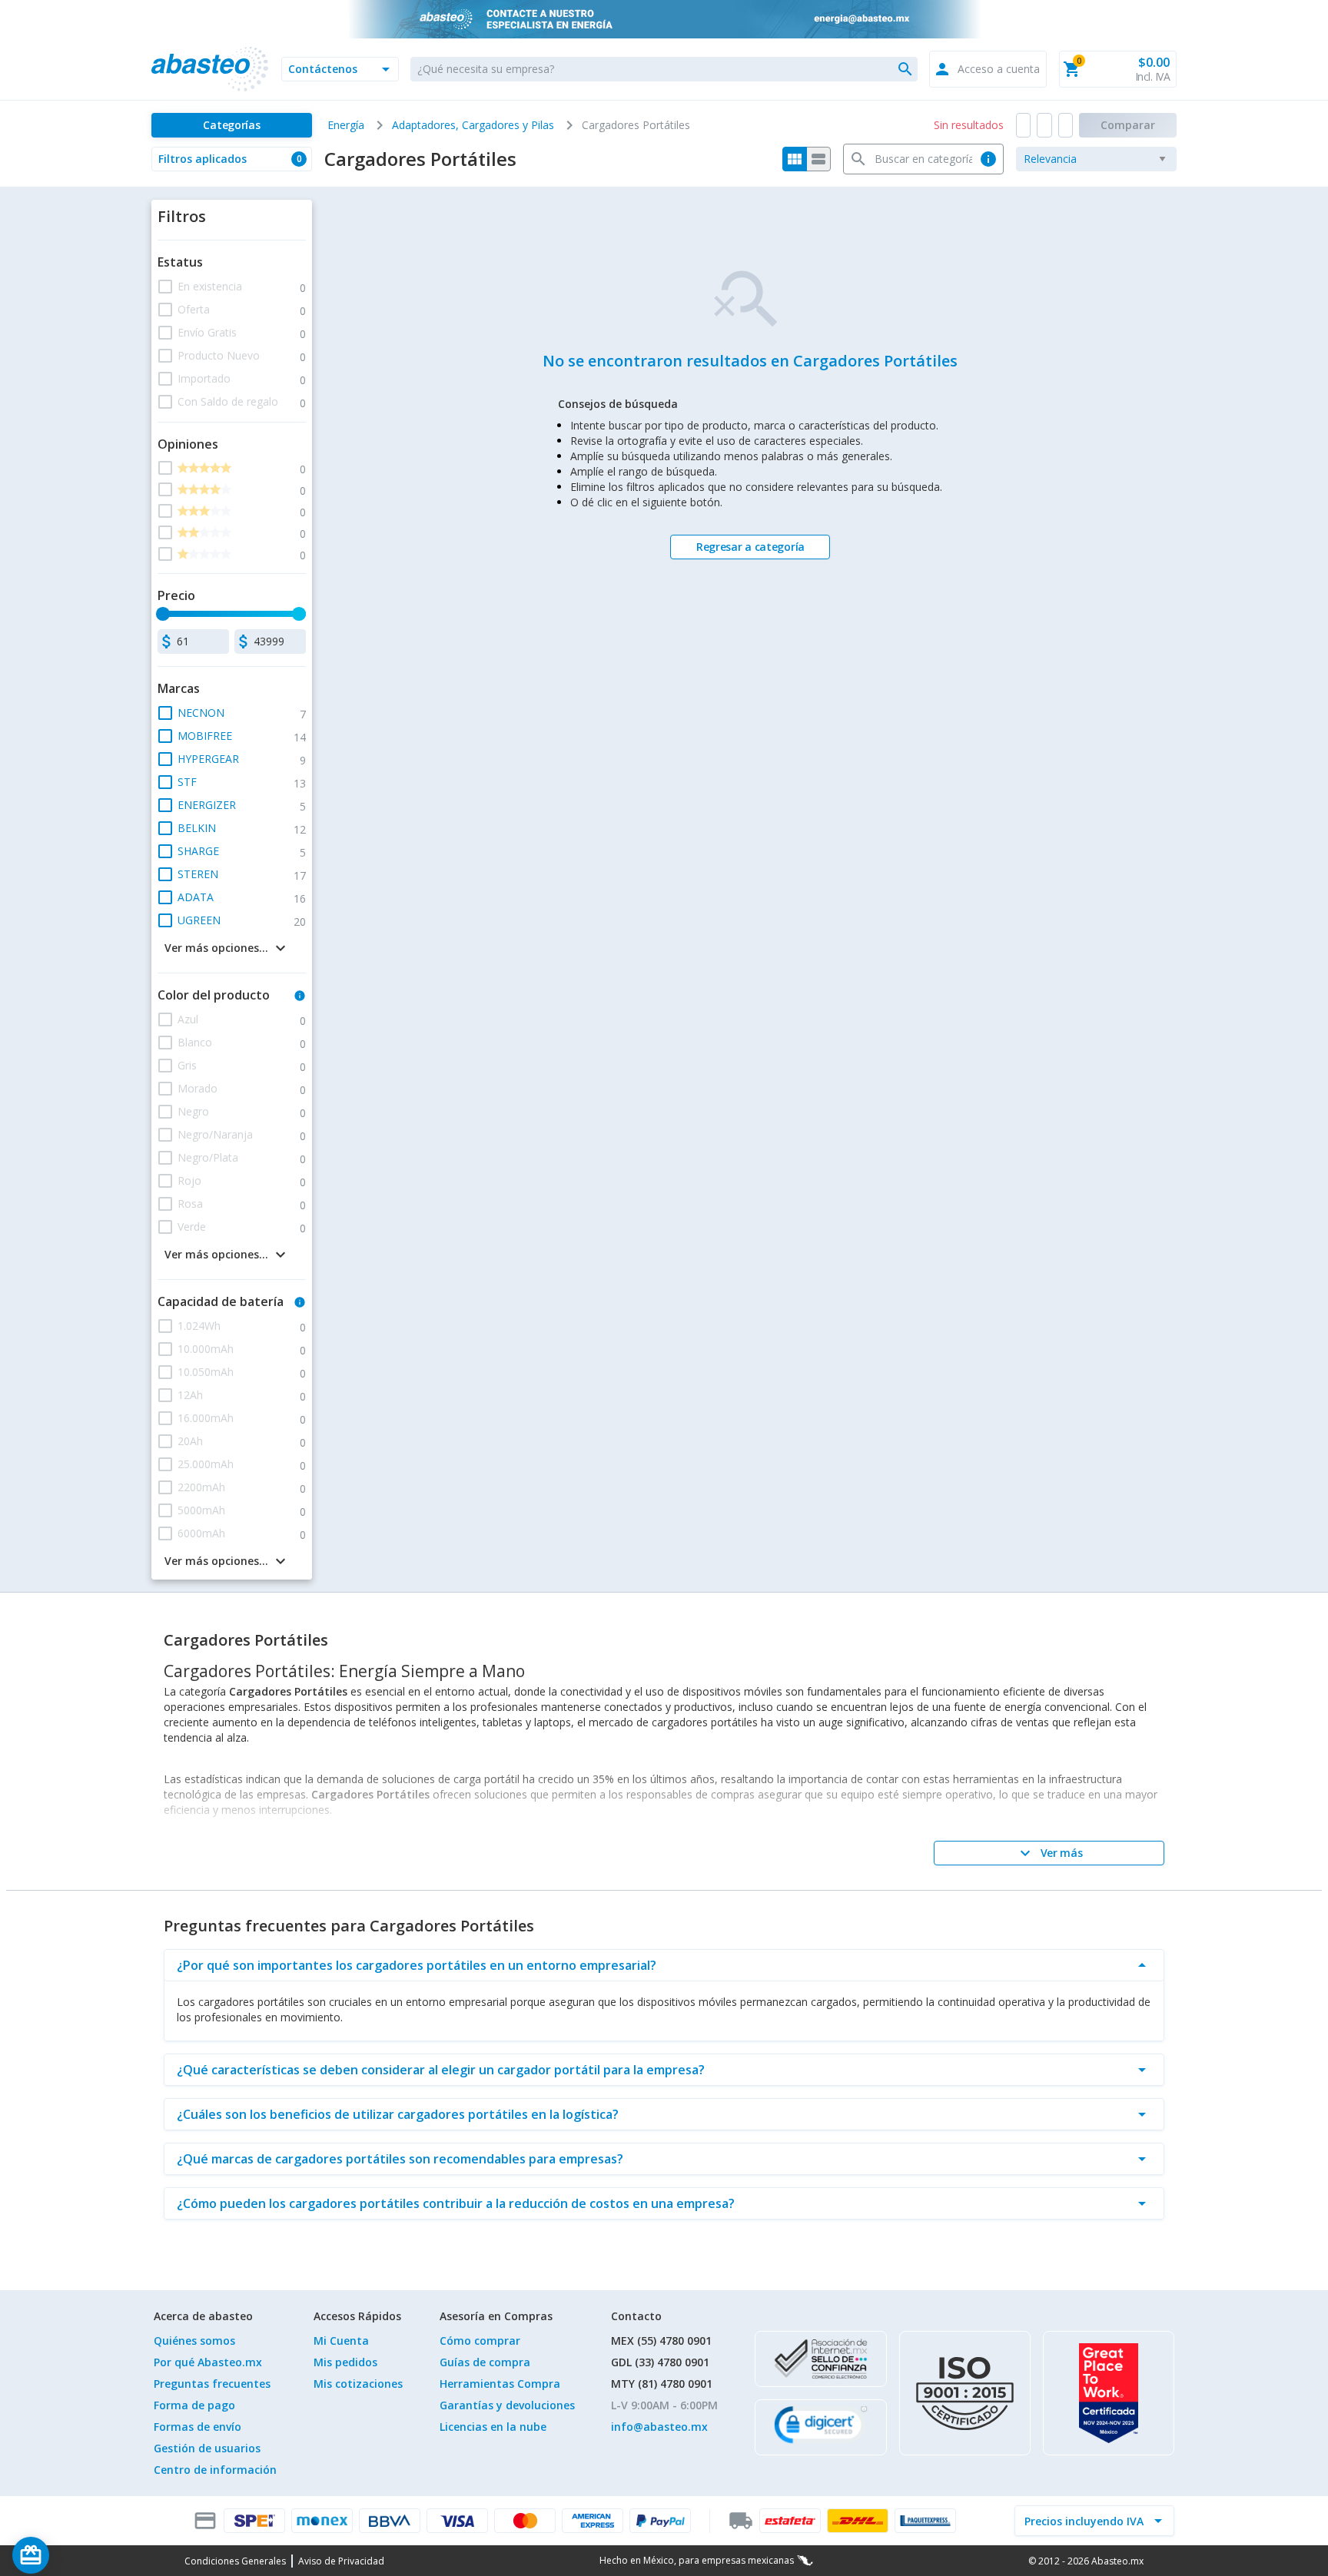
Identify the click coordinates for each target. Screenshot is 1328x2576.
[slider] (163, 614)
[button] (340, 69)
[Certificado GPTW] (1109, 2393)
